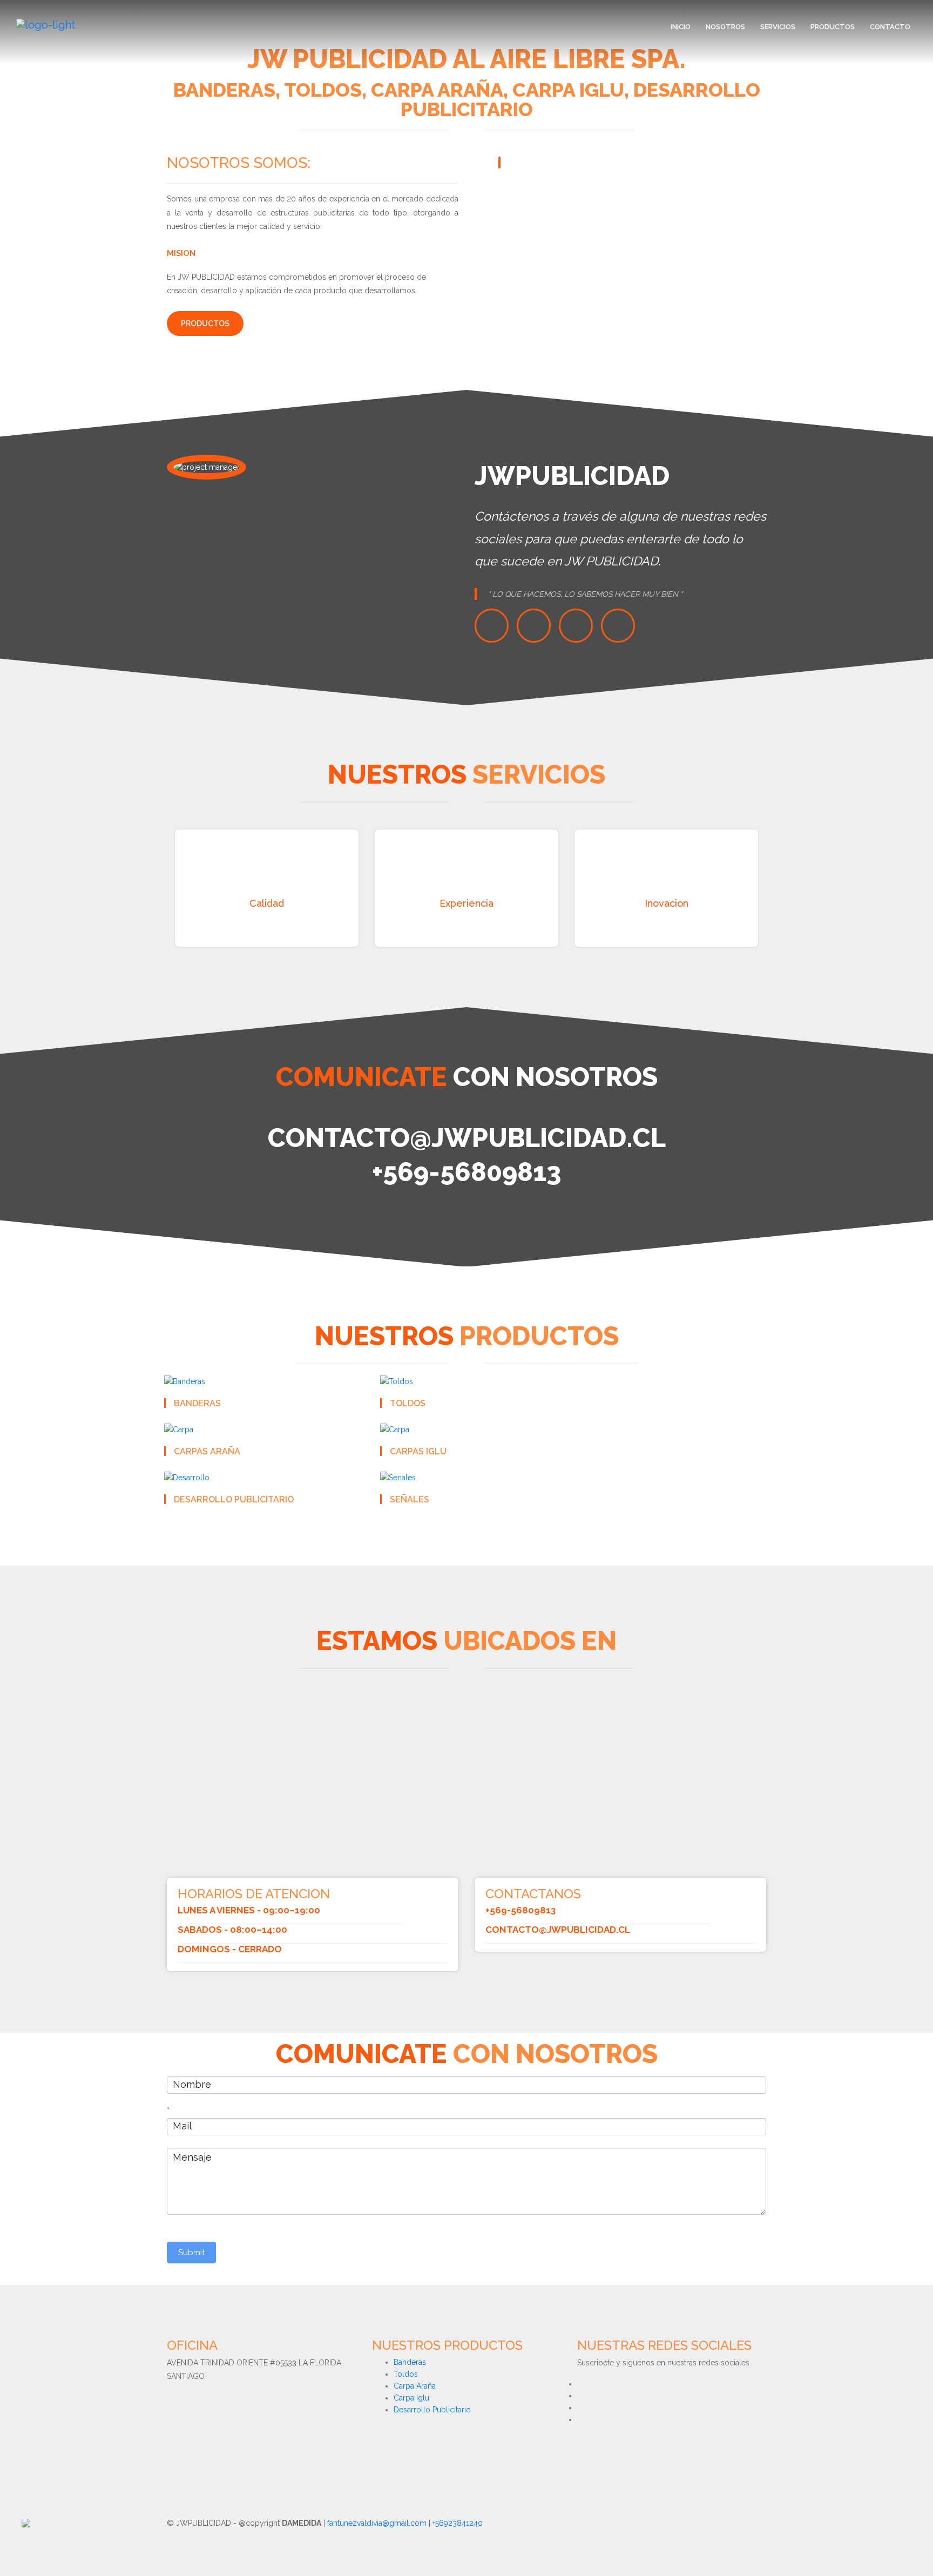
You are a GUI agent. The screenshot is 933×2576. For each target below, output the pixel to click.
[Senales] (398, 1477)
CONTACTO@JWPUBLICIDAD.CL (558, 1930)
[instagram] (576, 626)
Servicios (778, 27)
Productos (833, 27)
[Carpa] (179, 1429)
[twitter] (492, 626)
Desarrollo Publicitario (432, 2410)
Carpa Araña (415, 2386)
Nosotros (725, 27)
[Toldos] (397, 1380)
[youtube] (618, 626)
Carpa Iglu (411, 2398)
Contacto (890, 27)
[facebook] (534, 626)
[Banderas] (185, 1380)
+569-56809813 (520, 1910)
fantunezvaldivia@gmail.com (377, 2523)
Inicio (681, 27)
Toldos (406, 2374)
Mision (181, 253)
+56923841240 (458, 2523)
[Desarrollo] (187, 1477)
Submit (191, 2253)
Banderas (410, 2362)
